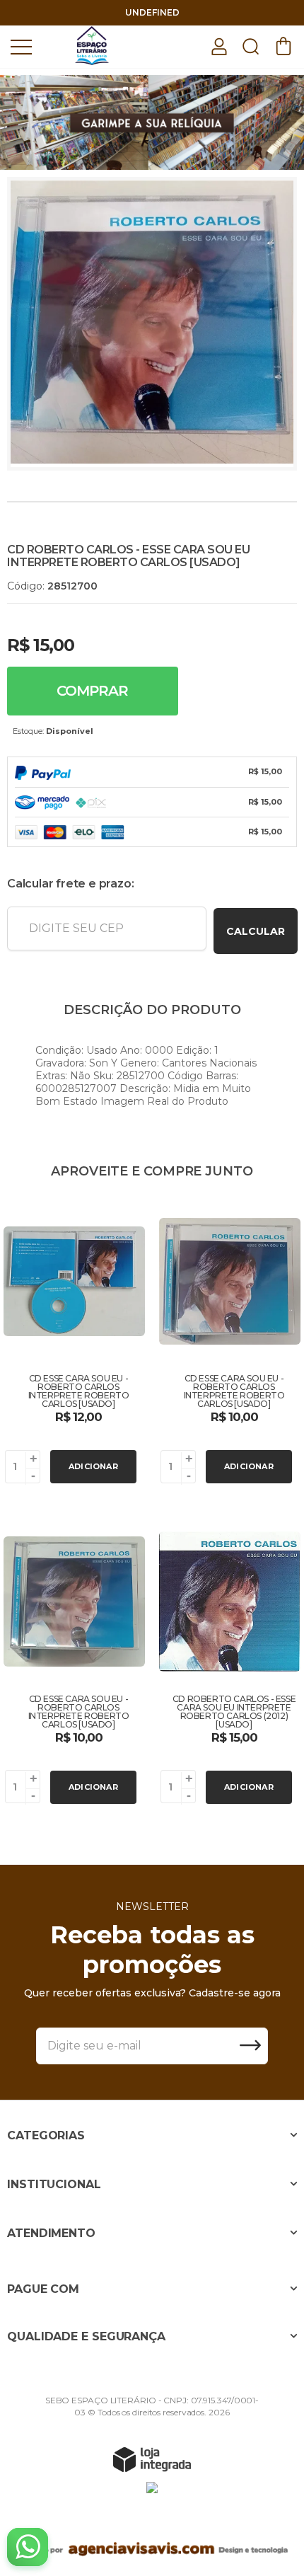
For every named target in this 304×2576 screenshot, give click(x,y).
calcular (256, 931)
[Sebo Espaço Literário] (92, 46)
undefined (152, 12)
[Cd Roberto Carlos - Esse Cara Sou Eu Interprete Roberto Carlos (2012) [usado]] (230, 1662)
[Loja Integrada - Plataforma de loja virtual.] (152, 2459)
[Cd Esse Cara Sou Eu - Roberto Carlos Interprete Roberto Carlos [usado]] (74, 1342)
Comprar (92, 691)
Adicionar (93, 1466)
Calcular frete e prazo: (70, 884)
